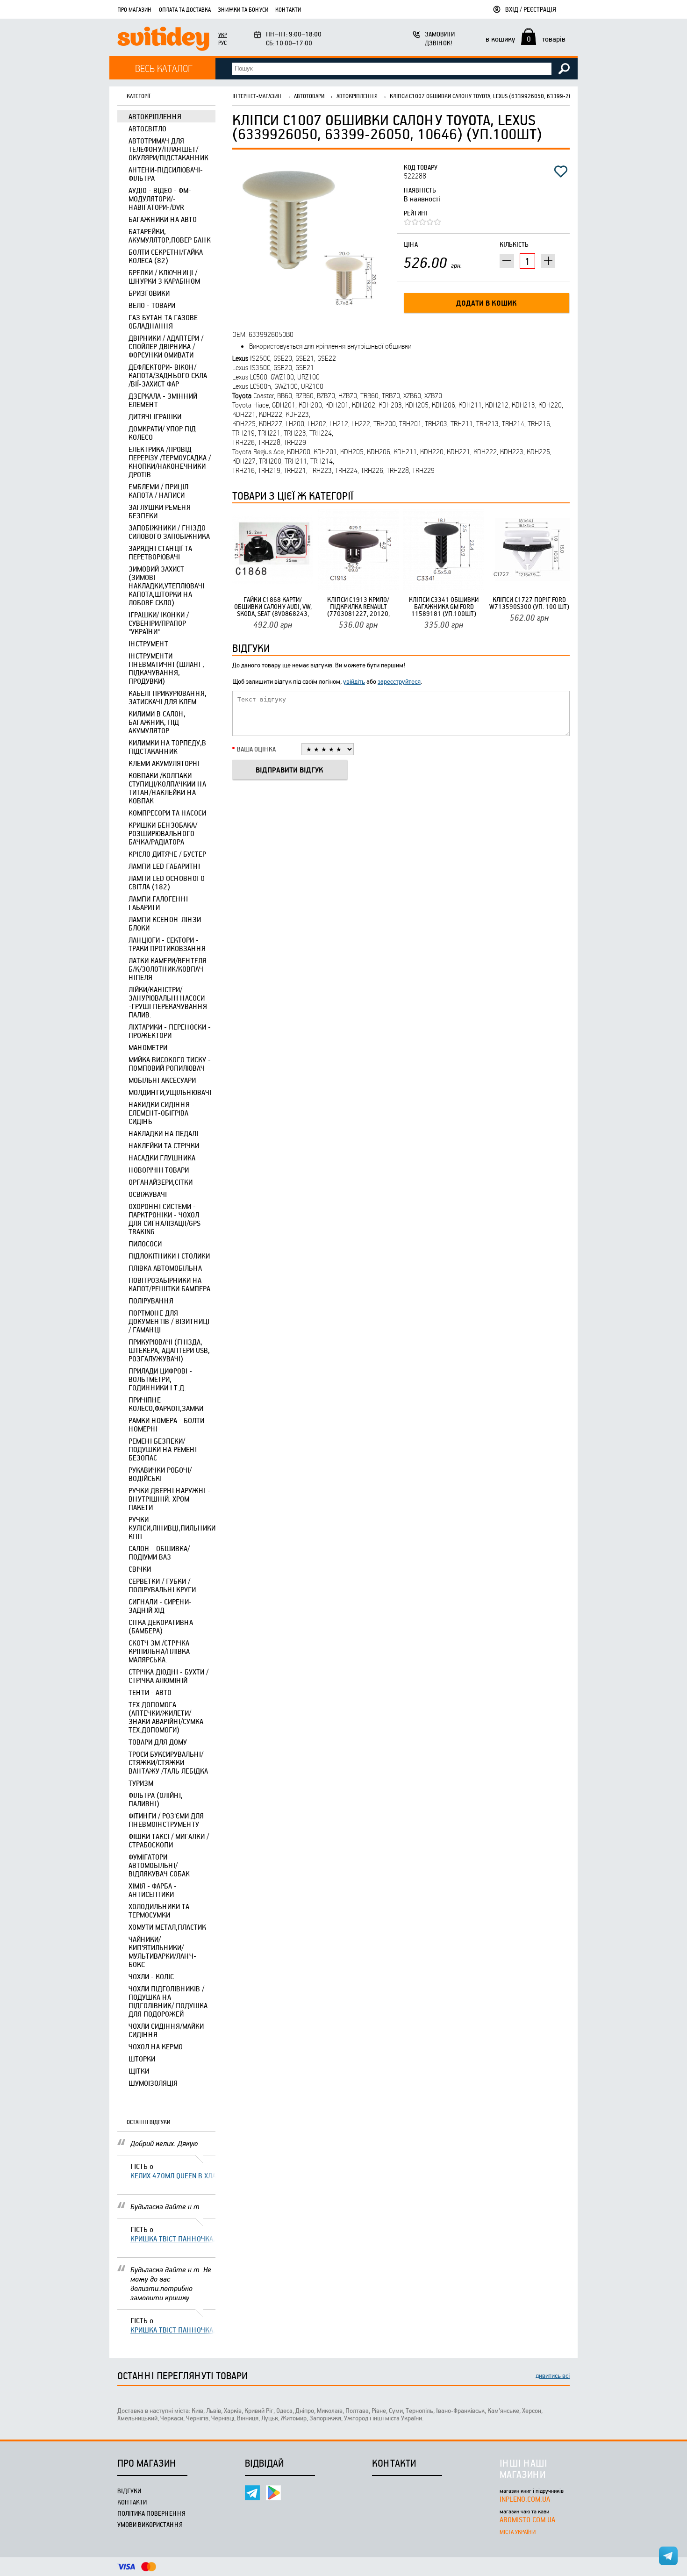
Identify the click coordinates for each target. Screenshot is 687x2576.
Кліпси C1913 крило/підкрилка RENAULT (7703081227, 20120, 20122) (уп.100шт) (358, 606)
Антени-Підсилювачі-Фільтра (166, 174)
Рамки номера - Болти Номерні (166, 1424)
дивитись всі (553, 2375)
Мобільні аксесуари (162, 1080)
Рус (222, 43)
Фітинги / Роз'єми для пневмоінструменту (166, 1820)
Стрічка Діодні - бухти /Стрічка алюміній (168, 1676)
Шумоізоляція (153, 2083)
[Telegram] (252, 2493)
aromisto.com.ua (527, 2519)
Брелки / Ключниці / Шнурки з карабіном (164, 277)
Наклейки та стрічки (164, 1145)
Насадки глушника (162, 1158)
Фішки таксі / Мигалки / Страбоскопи (169, 1840)
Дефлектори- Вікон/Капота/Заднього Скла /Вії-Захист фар (168, 375)
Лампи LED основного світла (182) (167, 882)
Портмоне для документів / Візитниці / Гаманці (169, 1321)
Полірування (151, 1301)
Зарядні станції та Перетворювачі (160, 552)
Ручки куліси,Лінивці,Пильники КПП (172, 1528)
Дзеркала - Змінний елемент (163, 400)
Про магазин (135, 9)
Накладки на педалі (163, 1133)
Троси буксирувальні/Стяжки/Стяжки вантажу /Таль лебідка (168, 1762)
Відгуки (129, 2491)
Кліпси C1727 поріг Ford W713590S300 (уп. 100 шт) (529, 603)
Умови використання (150, 2524)
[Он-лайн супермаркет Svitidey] (163, 40)
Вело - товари (152, 305)
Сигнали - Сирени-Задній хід (160, 1606)
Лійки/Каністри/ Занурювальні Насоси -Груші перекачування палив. (168, 1002)
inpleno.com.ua (525, 2499)
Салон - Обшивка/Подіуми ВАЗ (159, 1553)
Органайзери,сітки (161, 1182)
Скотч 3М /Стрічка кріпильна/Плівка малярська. (159, 1651)
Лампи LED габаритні (164, 866)
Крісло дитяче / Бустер (167, 854)
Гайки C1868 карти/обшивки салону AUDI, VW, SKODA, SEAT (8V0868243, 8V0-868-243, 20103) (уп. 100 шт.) (273, 606)
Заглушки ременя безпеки (160, 511)
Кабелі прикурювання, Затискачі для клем (168, 697)
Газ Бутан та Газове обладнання (163, 322)
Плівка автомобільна (165, 1268)
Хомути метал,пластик (167, 1927)
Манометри (148, 1047)
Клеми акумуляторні (164, 763)
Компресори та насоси (167, 813)
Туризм (141, 1783)
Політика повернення (151, 2513)
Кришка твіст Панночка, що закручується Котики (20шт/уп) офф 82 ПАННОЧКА (173, 2239)
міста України (518, 2532)
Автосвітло (147, 129)
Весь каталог (164, 68)
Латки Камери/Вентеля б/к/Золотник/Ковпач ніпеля (168, 969)
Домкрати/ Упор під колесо (162, 433)
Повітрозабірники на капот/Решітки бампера (169, 1284)
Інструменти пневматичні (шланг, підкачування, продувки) (166, 668)
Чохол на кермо (156, 2046)
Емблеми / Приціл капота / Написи (158, 491)
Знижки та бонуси (243, 9)
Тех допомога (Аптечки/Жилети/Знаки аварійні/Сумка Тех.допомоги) (166, 1717)
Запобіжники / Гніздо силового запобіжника (169, 532)
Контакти (288, 9)
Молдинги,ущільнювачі (170, 1092)
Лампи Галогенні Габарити (158, 903)
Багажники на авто (163, 219)
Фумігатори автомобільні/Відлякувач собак (159, 1865)
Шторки (142, 2059)
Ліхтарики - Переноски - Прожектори (170, 1031)
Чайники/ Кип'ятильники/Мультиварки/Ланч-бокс (162, 1952)
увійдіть (354, 681)
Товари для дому (158, 1742)
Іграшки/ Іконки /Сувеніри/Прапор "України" (159, 623)
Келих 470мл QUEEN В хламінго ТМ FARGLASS (173, 2175)
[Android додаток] (273, 2493)
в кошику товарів (526, 39)
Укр (223, 35)
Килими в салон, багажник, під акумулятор (157, 722)
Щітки (139, 2071)
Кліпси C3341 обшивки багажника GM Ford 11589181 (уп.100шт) (444, 606)
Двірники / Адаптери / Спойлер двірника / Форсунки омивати (166, 346)
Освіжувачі (148, 1194)
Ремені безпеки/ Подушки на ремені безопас (163, 1449)
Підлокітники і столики (169, 1256)
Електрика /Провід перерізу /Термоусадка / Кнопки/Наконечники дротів (170, 462)
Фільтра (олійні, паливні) (156, 1799)
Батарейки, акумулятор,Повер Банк (170, 236)
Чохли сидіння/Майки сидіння (166, 2030)
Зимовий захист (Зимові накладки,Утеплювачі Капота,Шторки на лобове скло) (166, 586)
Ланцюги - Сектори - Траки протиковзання (167, 944)
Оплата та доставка (185, 9)
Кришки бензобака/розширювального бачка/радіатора (163, 833)
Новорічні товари (159, 1170)
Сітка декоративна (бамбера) (161, 1626)
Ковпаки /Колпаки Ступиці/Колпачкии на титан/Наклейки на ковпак (167, 788)
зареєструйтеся (399, 681)
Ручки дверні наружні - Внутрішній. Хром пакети (169, 1499)
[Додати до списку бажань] (561, 172)
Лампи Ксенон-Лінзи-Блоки (166, 923)
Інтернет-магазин (257, 96)
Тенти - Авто (150, 1692)
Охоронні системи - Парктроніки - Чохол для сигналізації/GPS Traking (165, 1219)
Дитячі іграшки (155, 416)
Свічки (140, 1569)
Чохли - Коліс (151, 1976)
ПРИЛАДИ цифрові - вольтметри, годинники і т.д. (160, 1379)
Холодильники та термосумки (159, 1911)
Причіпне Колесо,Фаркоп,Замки (166, 1404)
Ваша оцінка (256, 749)
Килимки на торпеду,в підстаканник (167, 747)
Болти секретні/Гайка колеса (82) (166, 256)
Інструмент (148, 644)
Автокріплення (155, 116)
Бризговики (149, 293)
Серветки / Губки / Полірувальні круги (162, 1585)
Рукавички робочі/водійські (160, 1474)
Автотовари (309, 96)
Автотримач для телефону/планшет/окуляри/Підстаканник (168, 149)
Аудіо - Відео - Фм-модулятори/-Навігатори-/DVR (160, 199)
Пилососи (145, 1244)
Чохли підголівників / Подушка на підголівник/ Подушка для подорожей (168, 2001)
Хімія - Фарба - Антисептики (153, 1890)
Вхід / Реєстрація (531, 9)
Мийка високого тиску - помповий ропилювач (170, 1064)
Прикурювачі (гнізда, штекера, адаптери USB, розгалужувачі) (169, 1350)
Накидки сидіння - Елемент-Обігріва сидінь (161, 1113)
